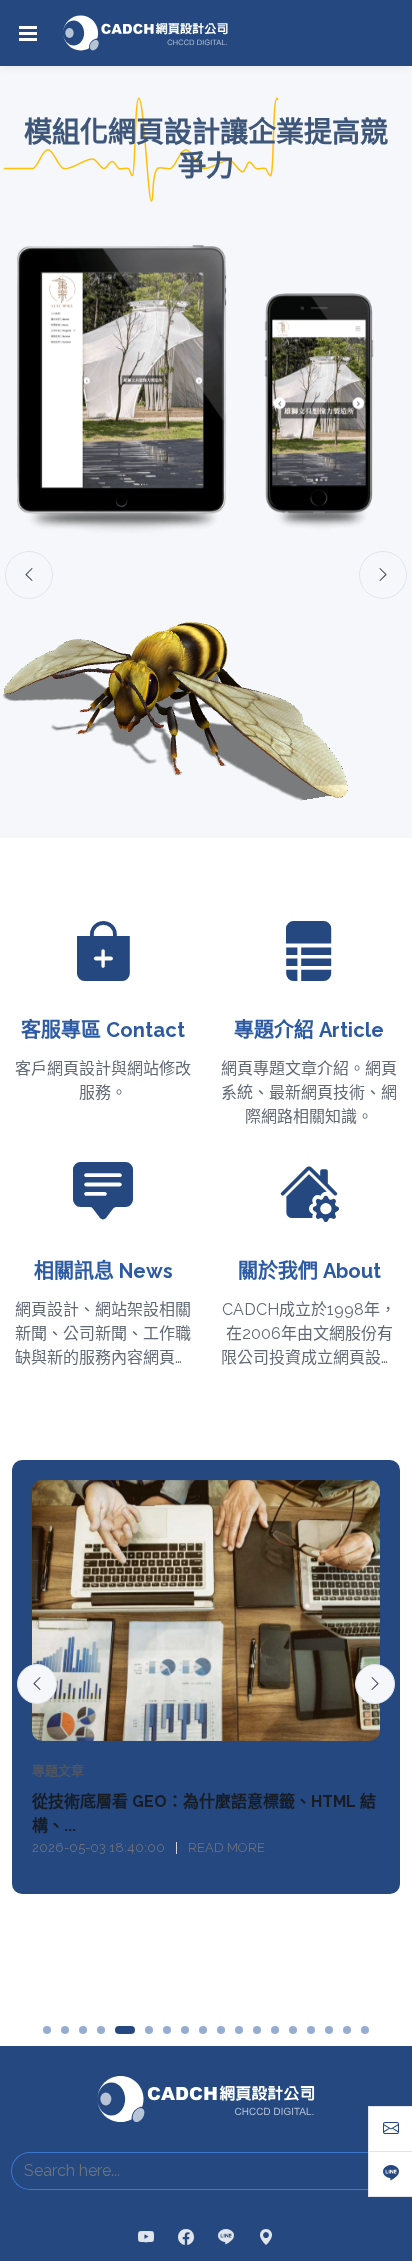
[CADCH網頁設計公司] (145, 33)
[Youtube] (146, 2135)
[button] (47, 1927)
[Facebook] (186, 2135)
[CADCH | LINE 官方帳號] (226, 2135)
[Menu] (28, 33)
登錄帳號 (211, 2232)
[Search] (379, 2068)
